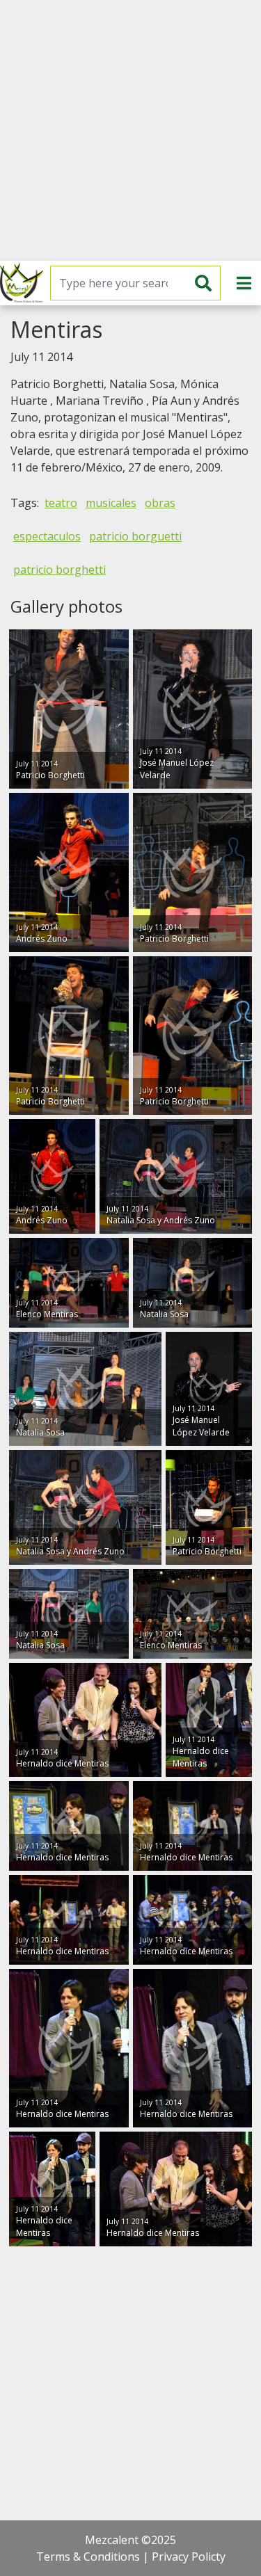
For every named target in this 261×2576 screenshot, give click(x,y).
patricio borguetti (135, 536)
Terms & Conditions (88, 2557)
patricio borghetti (60, 570)
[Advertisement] (130, 130)
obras (160, 503)
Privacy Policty (189, 2557)
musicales (111, 503)
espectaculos (47, 536)
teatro (61, 503)
